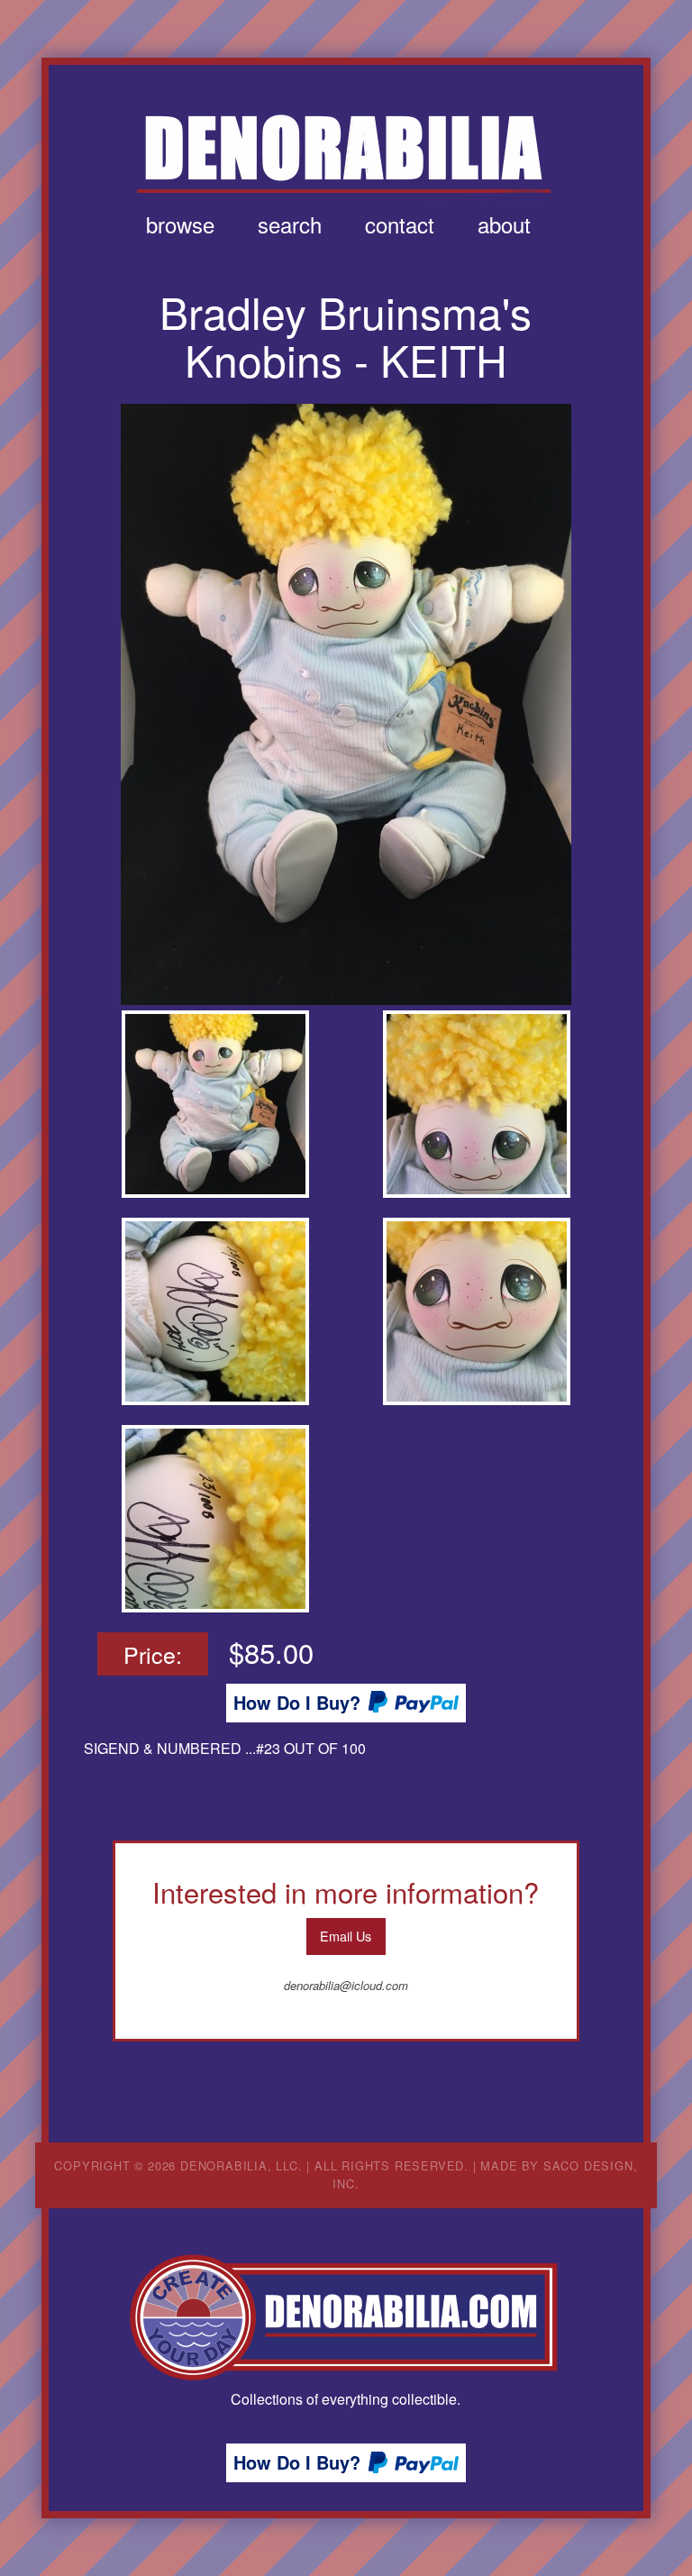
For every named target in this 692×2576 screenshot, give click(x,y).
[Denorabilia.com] (346, 2317)
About (504, 224)
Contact (400, 224)
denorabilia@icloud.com (346, 1985)
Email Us (346, 1936)
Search (290, 224)
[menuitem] (180, 224)
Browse (180, 224)
